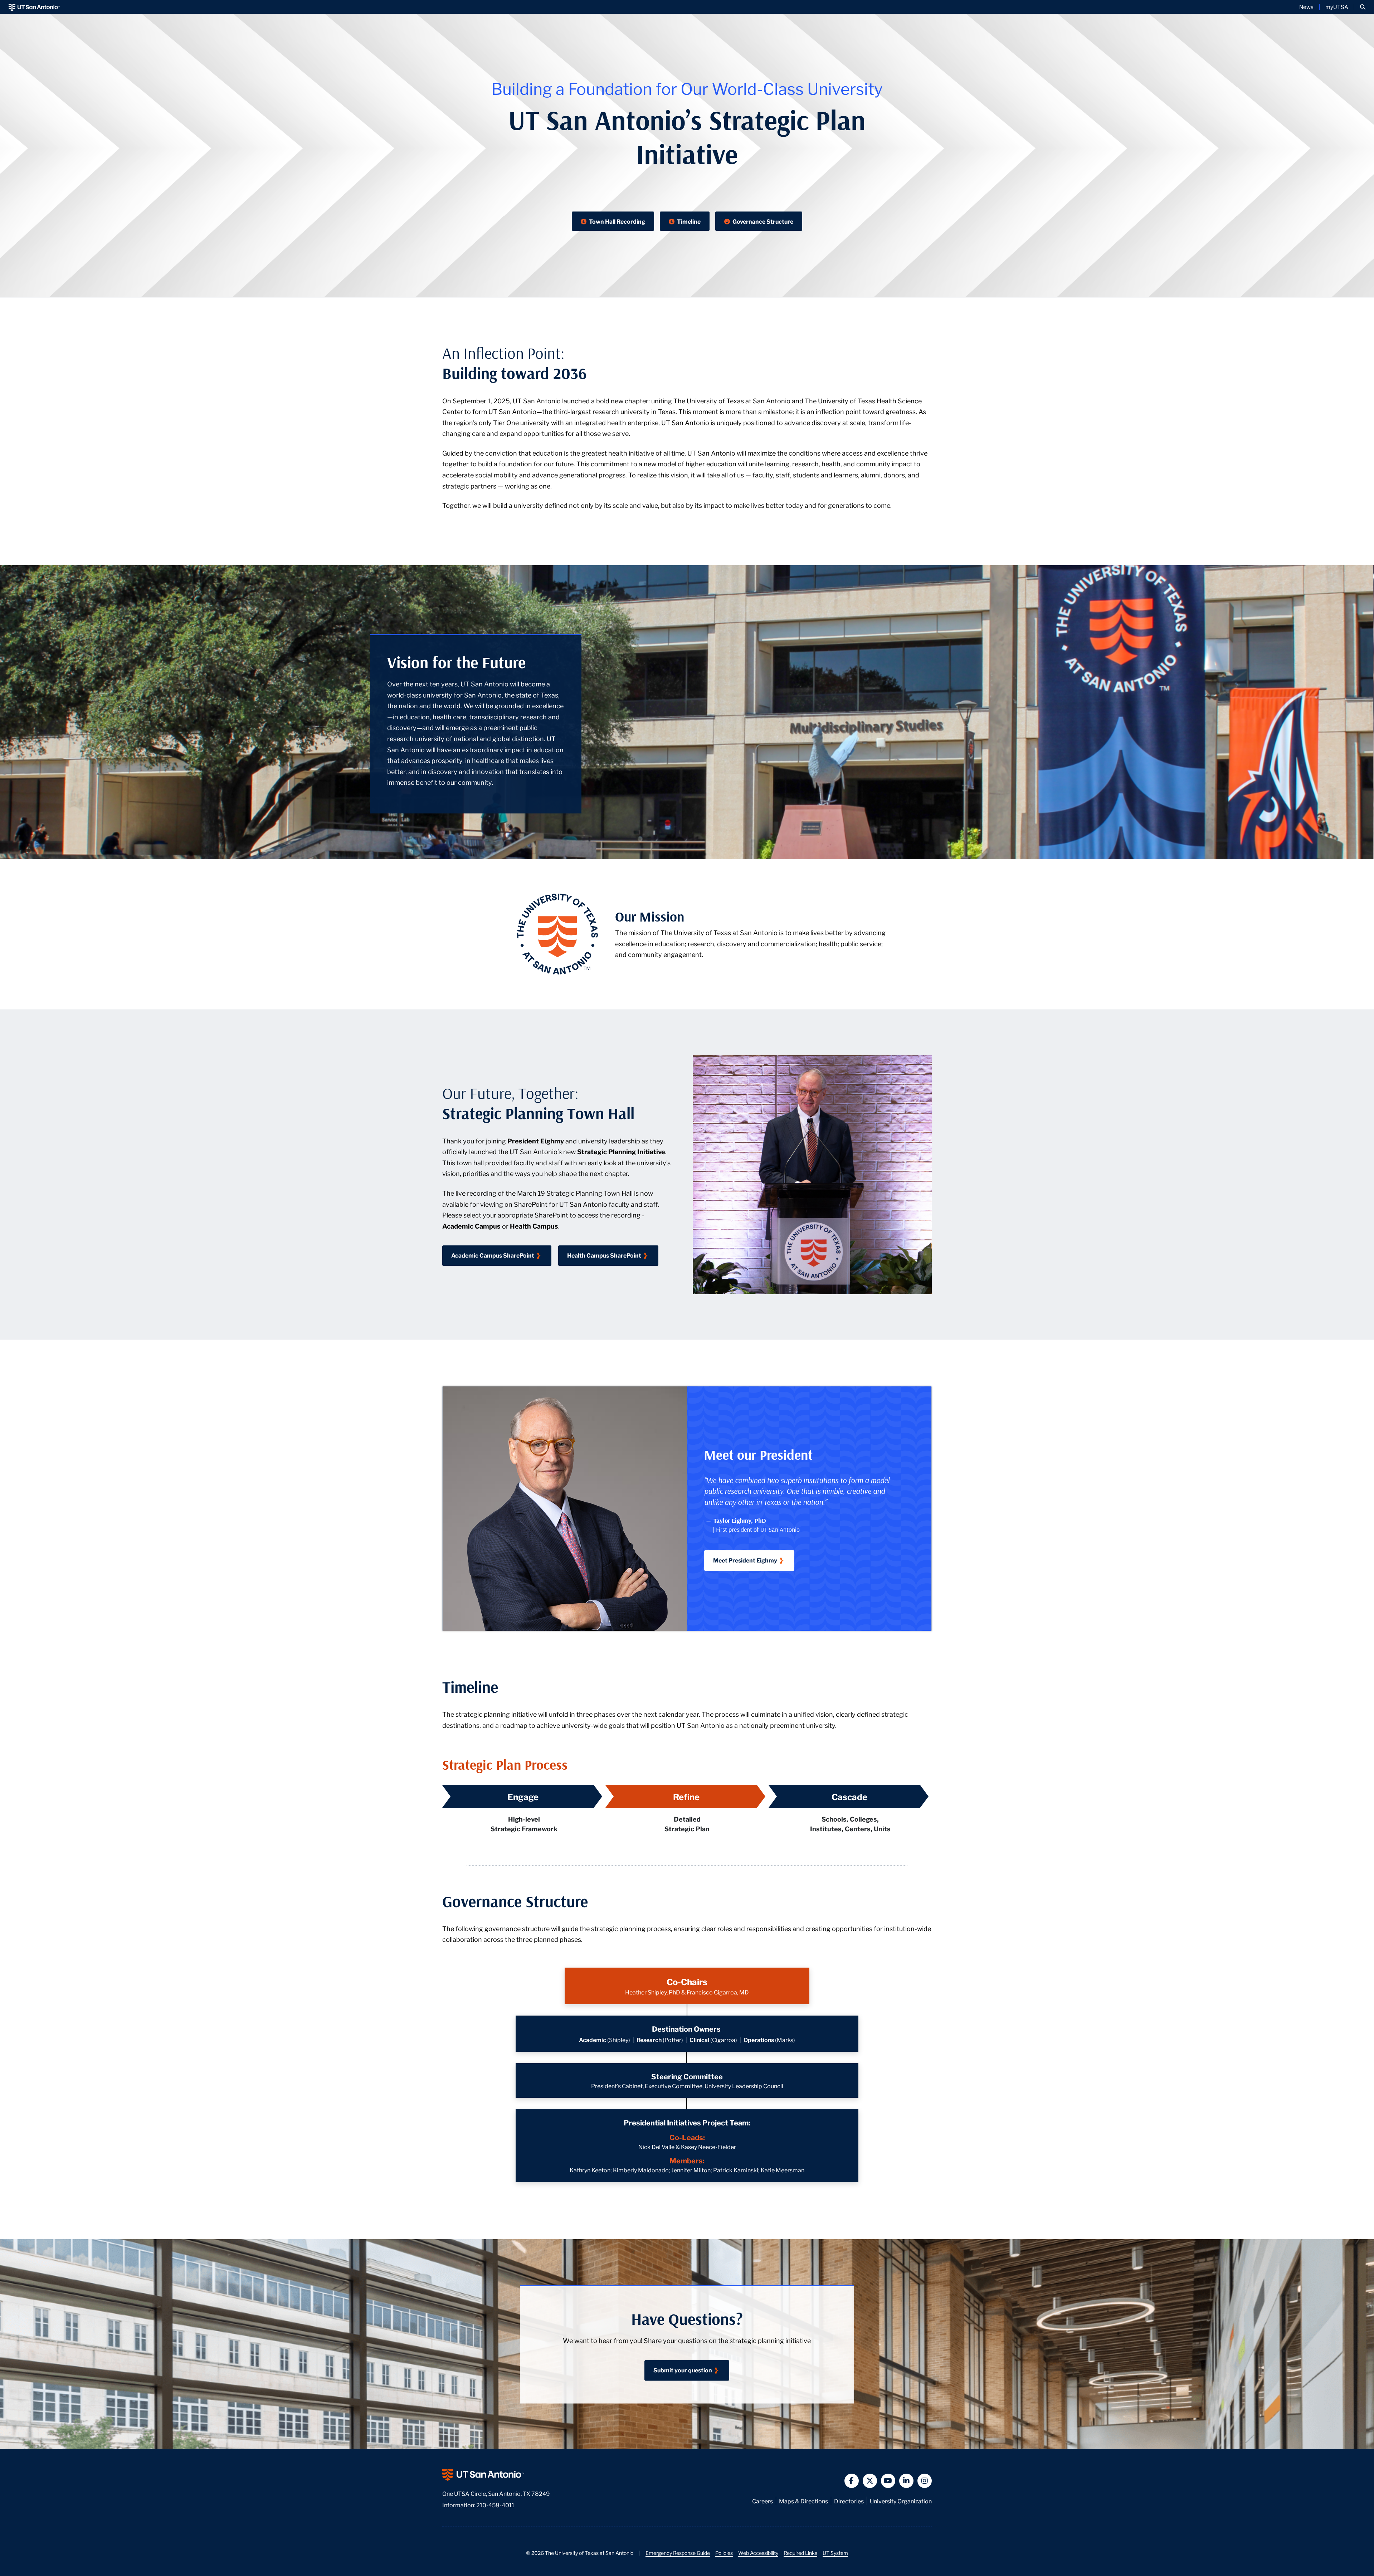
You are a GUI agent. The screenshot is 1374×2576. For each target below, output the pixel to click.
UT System (835, 2553)
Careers (762, 2501)
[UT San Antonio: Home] (34, 7)
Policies (724, 2553)
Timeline (688, 221)
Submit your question (683, 2370)
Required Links (800, 2553)
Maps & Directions (803, 2501)
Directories (849, 2501)
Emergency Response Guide (678, 2553)
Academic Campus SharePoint (493, 1255)
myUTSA (1337, 7)
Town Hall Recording (617, 221)
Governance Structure (762, 221)
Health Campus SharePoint (604, 1255)
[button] (1363, 7)
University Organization (901, 2501)
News (1306, 7)
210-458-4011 (495, 2505)
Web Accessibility (758, 2553)
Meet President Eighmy (745, 1560)
